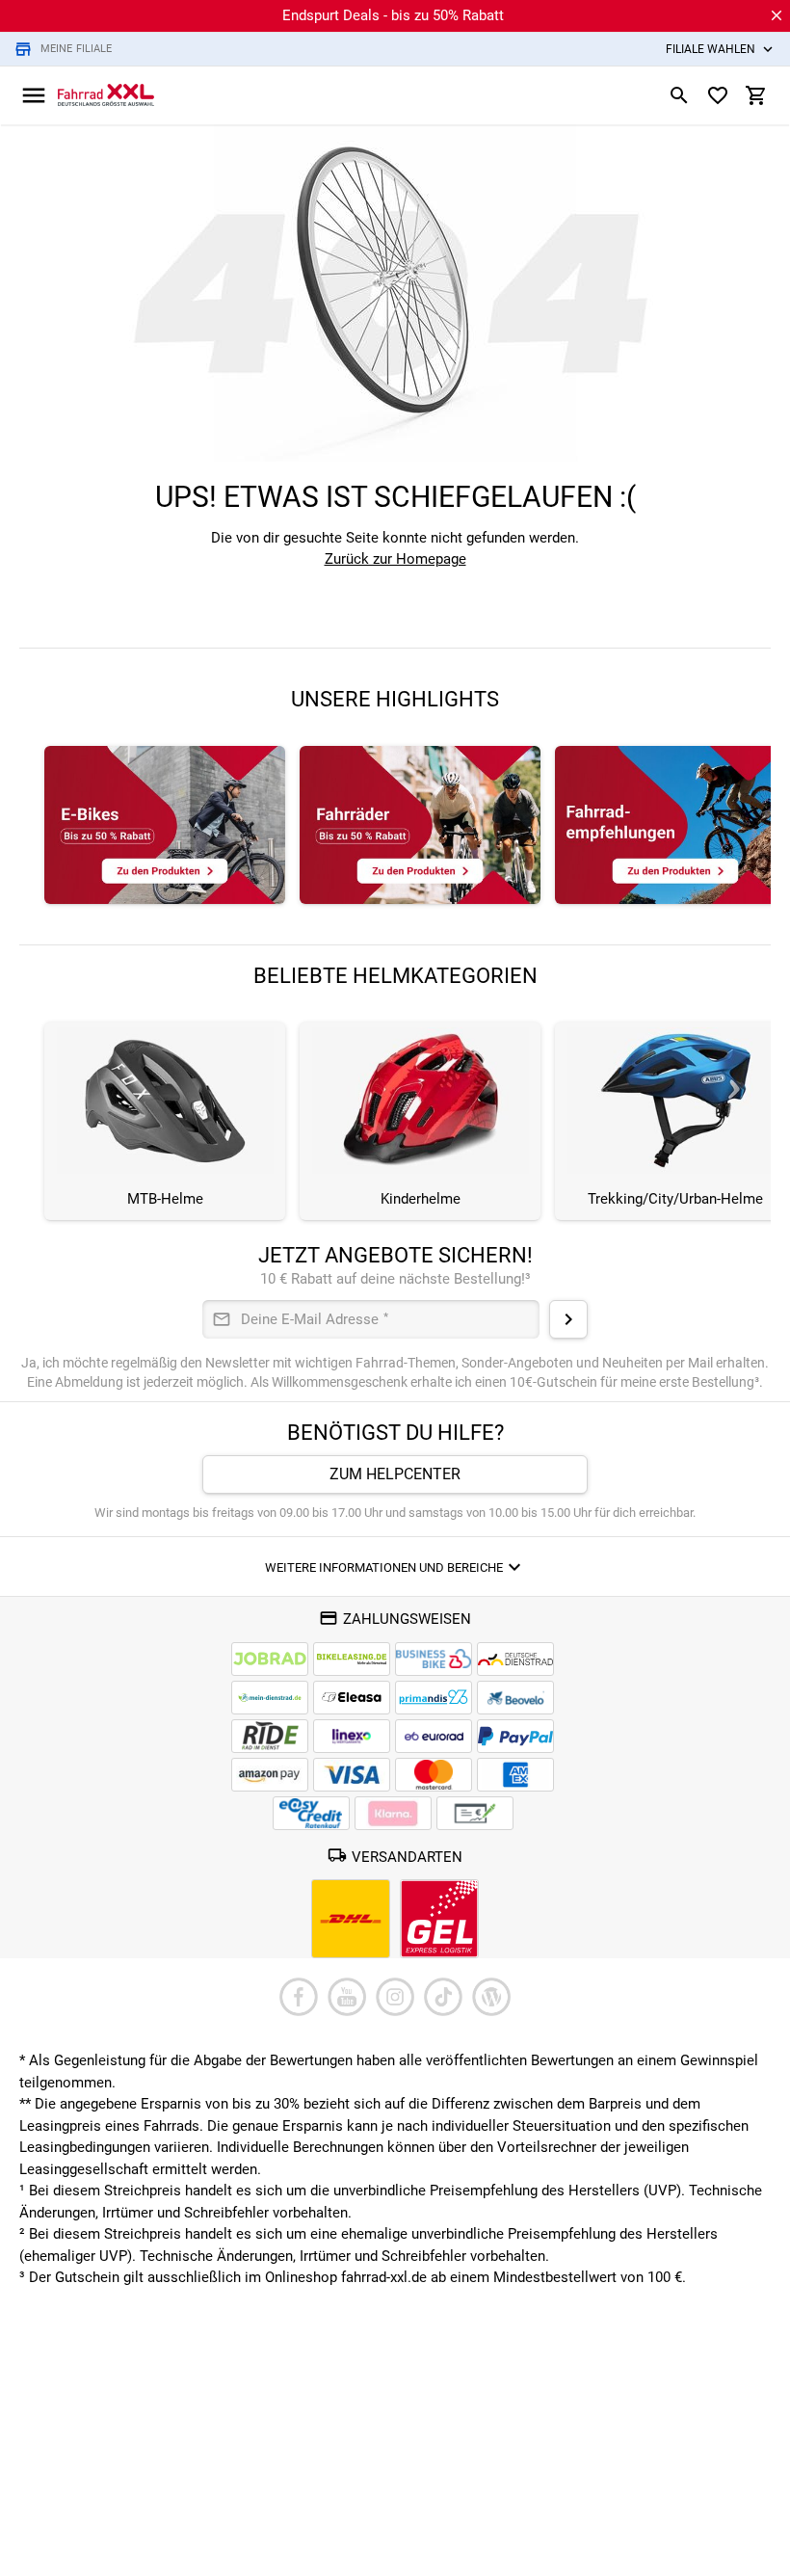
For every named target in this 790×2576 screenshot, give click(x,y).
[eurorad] (434, 1736)
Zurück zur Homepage (395, 559)
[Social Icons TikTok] (443, 1997)
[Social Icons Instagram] (395, 1997)
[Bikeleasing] (352, 1659)
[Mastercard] (434, 1775)
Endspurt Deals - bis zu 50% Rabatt (393, 15)
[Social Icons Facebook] (299, 1997)
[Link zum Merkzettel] (718, 95)
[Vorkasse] (475, 1813)
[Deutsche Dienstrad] (515, 1659)
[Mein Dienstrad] (270, 1698)
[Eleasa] (352, 1698)
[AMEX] (515, 1775)
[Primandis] (434, 1698)
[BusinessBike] (434, 1659)
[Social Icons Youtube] (347, 1997)
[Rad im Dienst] (515, 1698)
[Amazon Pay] (270, 1775)
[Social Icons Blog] (491, 1997)
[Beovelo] (270, 1736)
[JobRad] (270, 1659)
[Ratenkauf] (311, 1813)
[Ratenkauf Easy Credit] (393, 1813)
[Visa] (352, 1775)
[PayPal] (515, 1736)
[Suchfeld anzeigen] (679, 95)
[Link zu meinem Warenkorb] (756, 95)
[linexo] (352, 1736)
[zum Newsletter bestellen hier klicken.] (568, 1319)
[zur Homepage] (106, 94)
